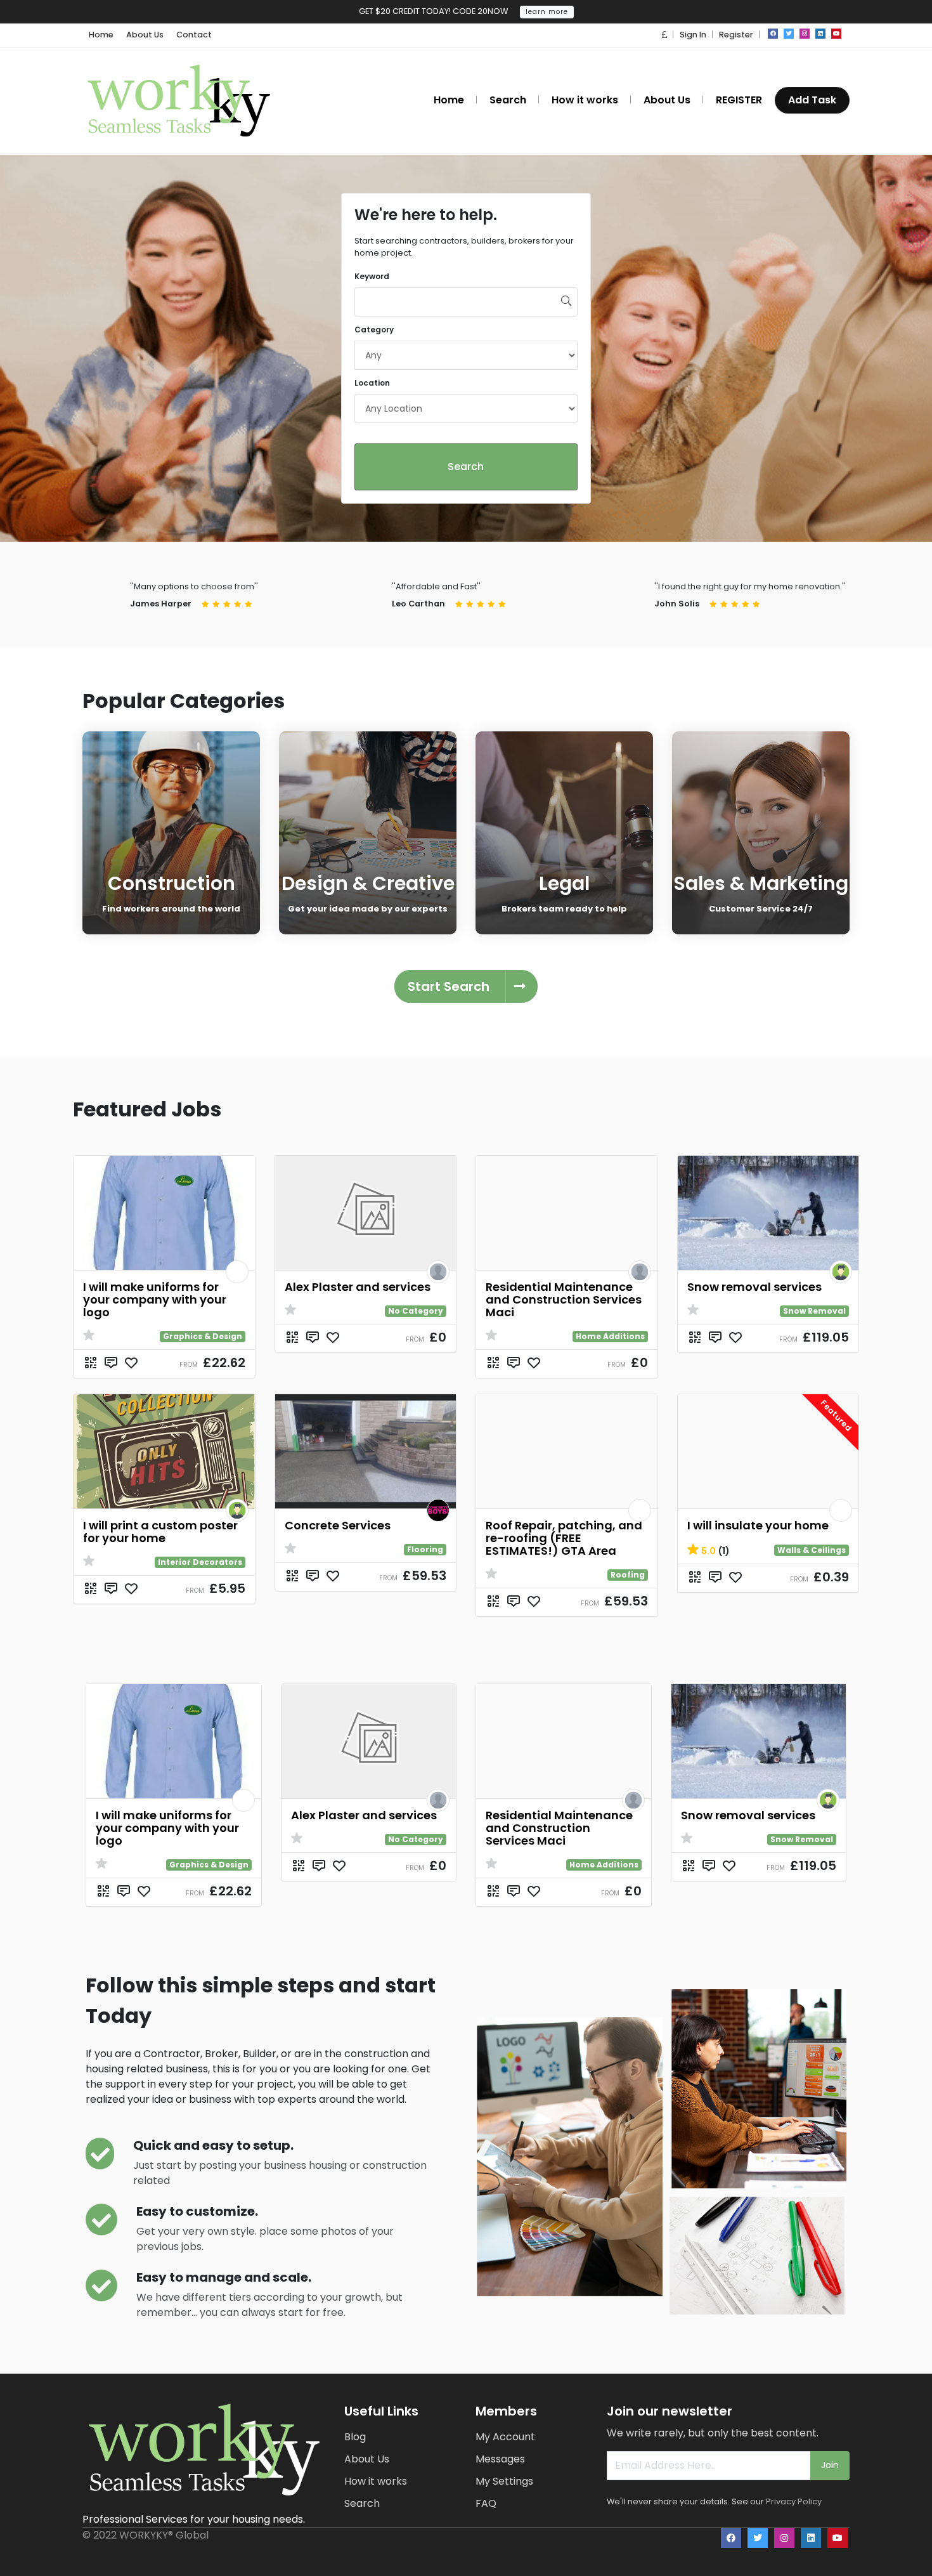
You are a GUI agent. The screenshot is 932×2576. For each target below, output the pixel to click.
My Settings (504, 2481)
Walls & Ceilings (812, 1550)
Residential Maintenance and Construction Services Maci (564, 1299)
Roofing (628, 1575)
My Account (505, 2437)
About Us (145, 35)
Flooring (425, 1549)
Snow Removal (814, 1311)
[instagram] (805, 34)
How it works (376, 2481)
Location (372, 383)
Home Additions (610, 1336)
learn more (547, 12)
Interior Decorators (200, 1562)
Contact (194, 35)
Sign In (693, 35)
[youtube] (836, 34)
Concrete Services (338, 1525)
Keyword (372, 276)
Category (374, 330)
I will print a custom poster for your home (160, 1532)
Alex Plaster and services (358, 1287)
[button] (664, 35)
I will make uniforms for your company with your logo (155, 1299)
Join (830, 2465)
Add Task (812, 100)
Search (466, 467)
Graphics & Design (203, 1336)
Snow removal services (754, 1287)
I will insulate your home (758, 1525)
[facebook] (773, 34)
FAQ (486, 2503)
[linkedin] (820, 34)
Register (736, 35)
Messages (500, 2459)
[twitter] (789, 34)
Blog (355, 2437)
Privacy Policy (794, 2501)
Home (101, 35)
